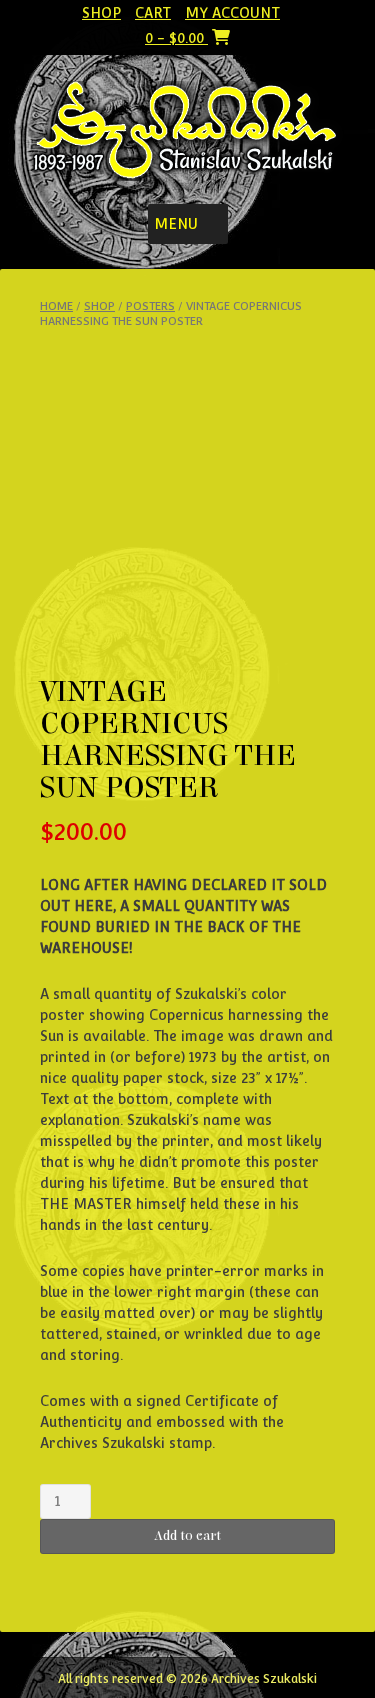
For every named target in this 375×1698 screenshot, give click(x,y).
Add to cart (187, 1536)
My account (232, 13)
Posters (150, 306)
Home (56, 306)
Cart (153, 13)
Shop (101, 13)
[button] (176, 224)
